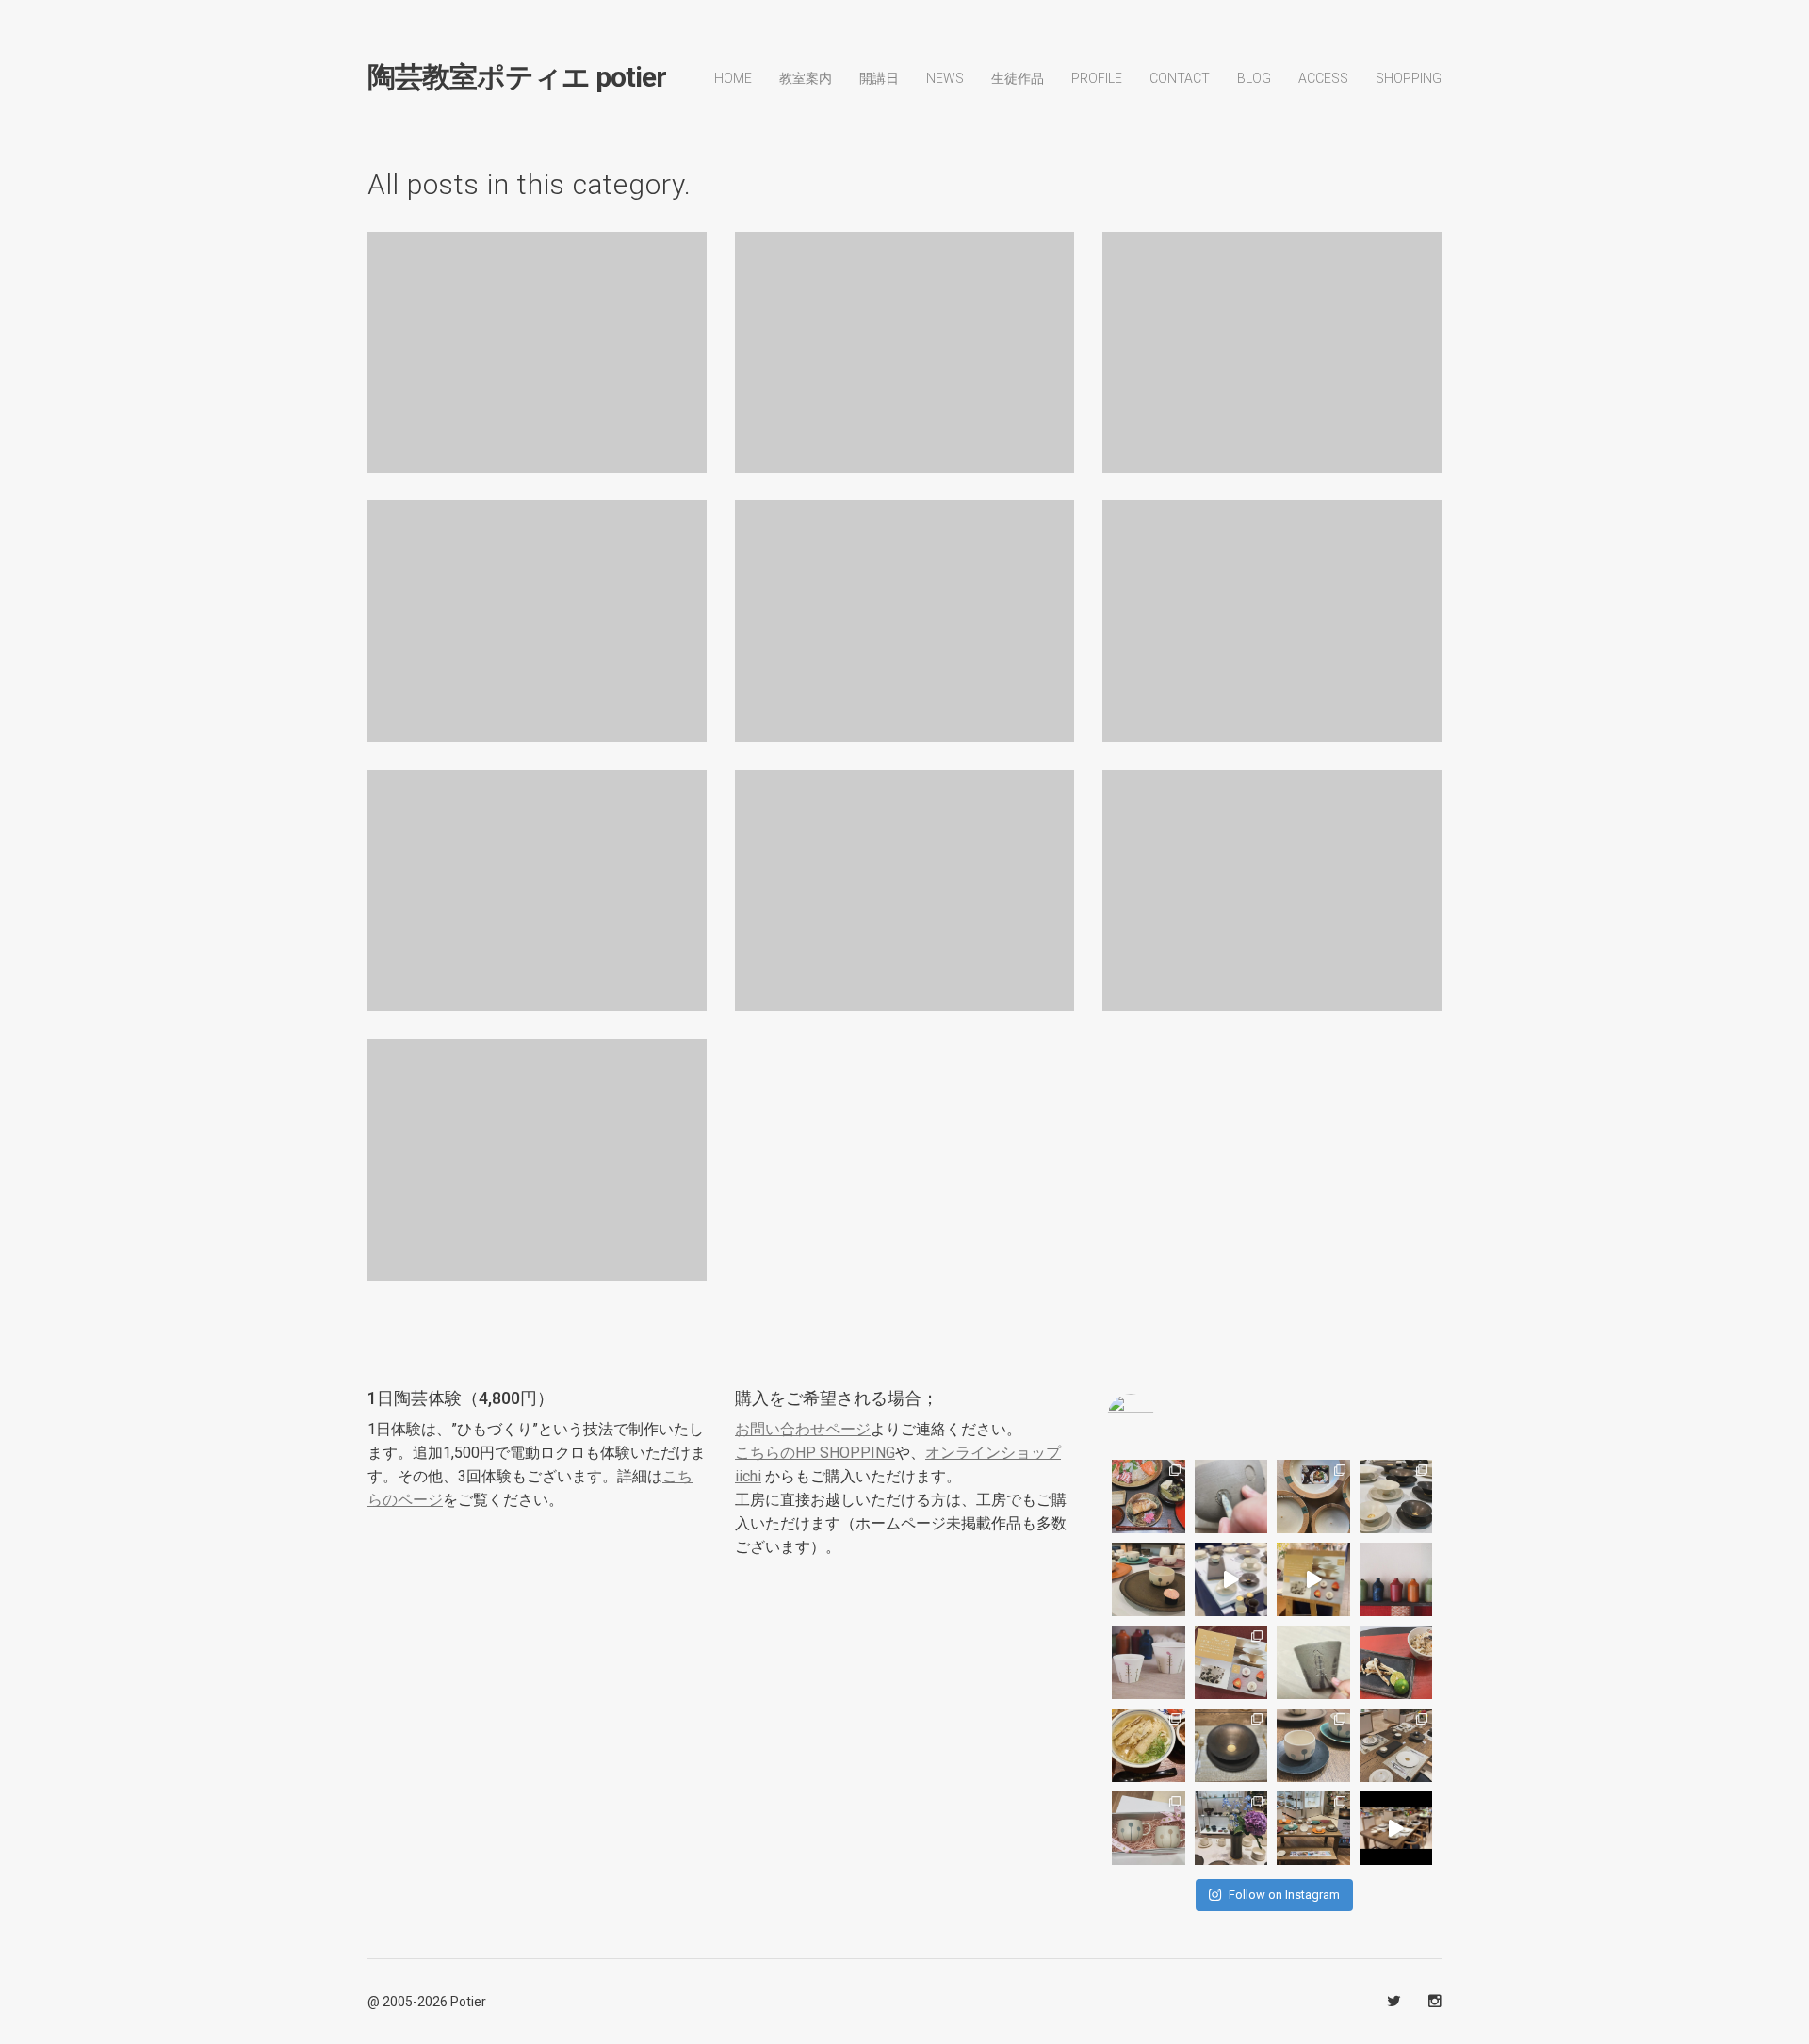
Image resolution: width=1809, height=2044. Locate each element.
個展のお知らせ (537, 604)
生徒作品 (1018, 78)
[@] (1159, 1417)
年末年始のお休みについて (538, 874)
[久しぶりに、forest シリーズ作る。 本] (1313, 1662)
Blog (1253, 650)
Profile (1097, 78)
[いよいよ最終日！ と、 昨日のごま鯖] (1231, 1745)
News (945, 78)
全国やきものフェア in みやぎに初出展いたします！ (537, 335)
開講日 (879, 78)
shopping (1409, 78)
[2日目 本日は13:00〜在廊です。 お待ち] (1231, 1579)
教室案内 (806, 78)
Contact (1180, 78)
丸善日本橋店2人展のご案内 (904, 604)
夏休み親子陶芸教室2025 (1272, 604)
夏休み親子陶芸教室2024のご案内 (538, 1143)
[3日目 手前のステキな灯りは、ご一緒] (1149, 1579)
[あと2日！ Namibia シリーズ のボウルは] (1396, 1496)
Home (733, 78)
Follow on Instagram (1284, 1895)
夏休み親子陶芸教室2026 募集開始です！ (904, 335)
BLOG (1254, 78)
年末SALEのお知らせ (904, 874)
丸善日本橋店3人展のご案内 (1272, 874)
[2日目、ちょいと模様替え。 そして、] (1313, 1828)
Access (1323, 78)
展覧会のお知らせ (1272, 335)
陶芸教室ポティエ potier (517, 77)
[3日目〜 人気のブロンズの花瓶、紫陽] (1231, 1828)
